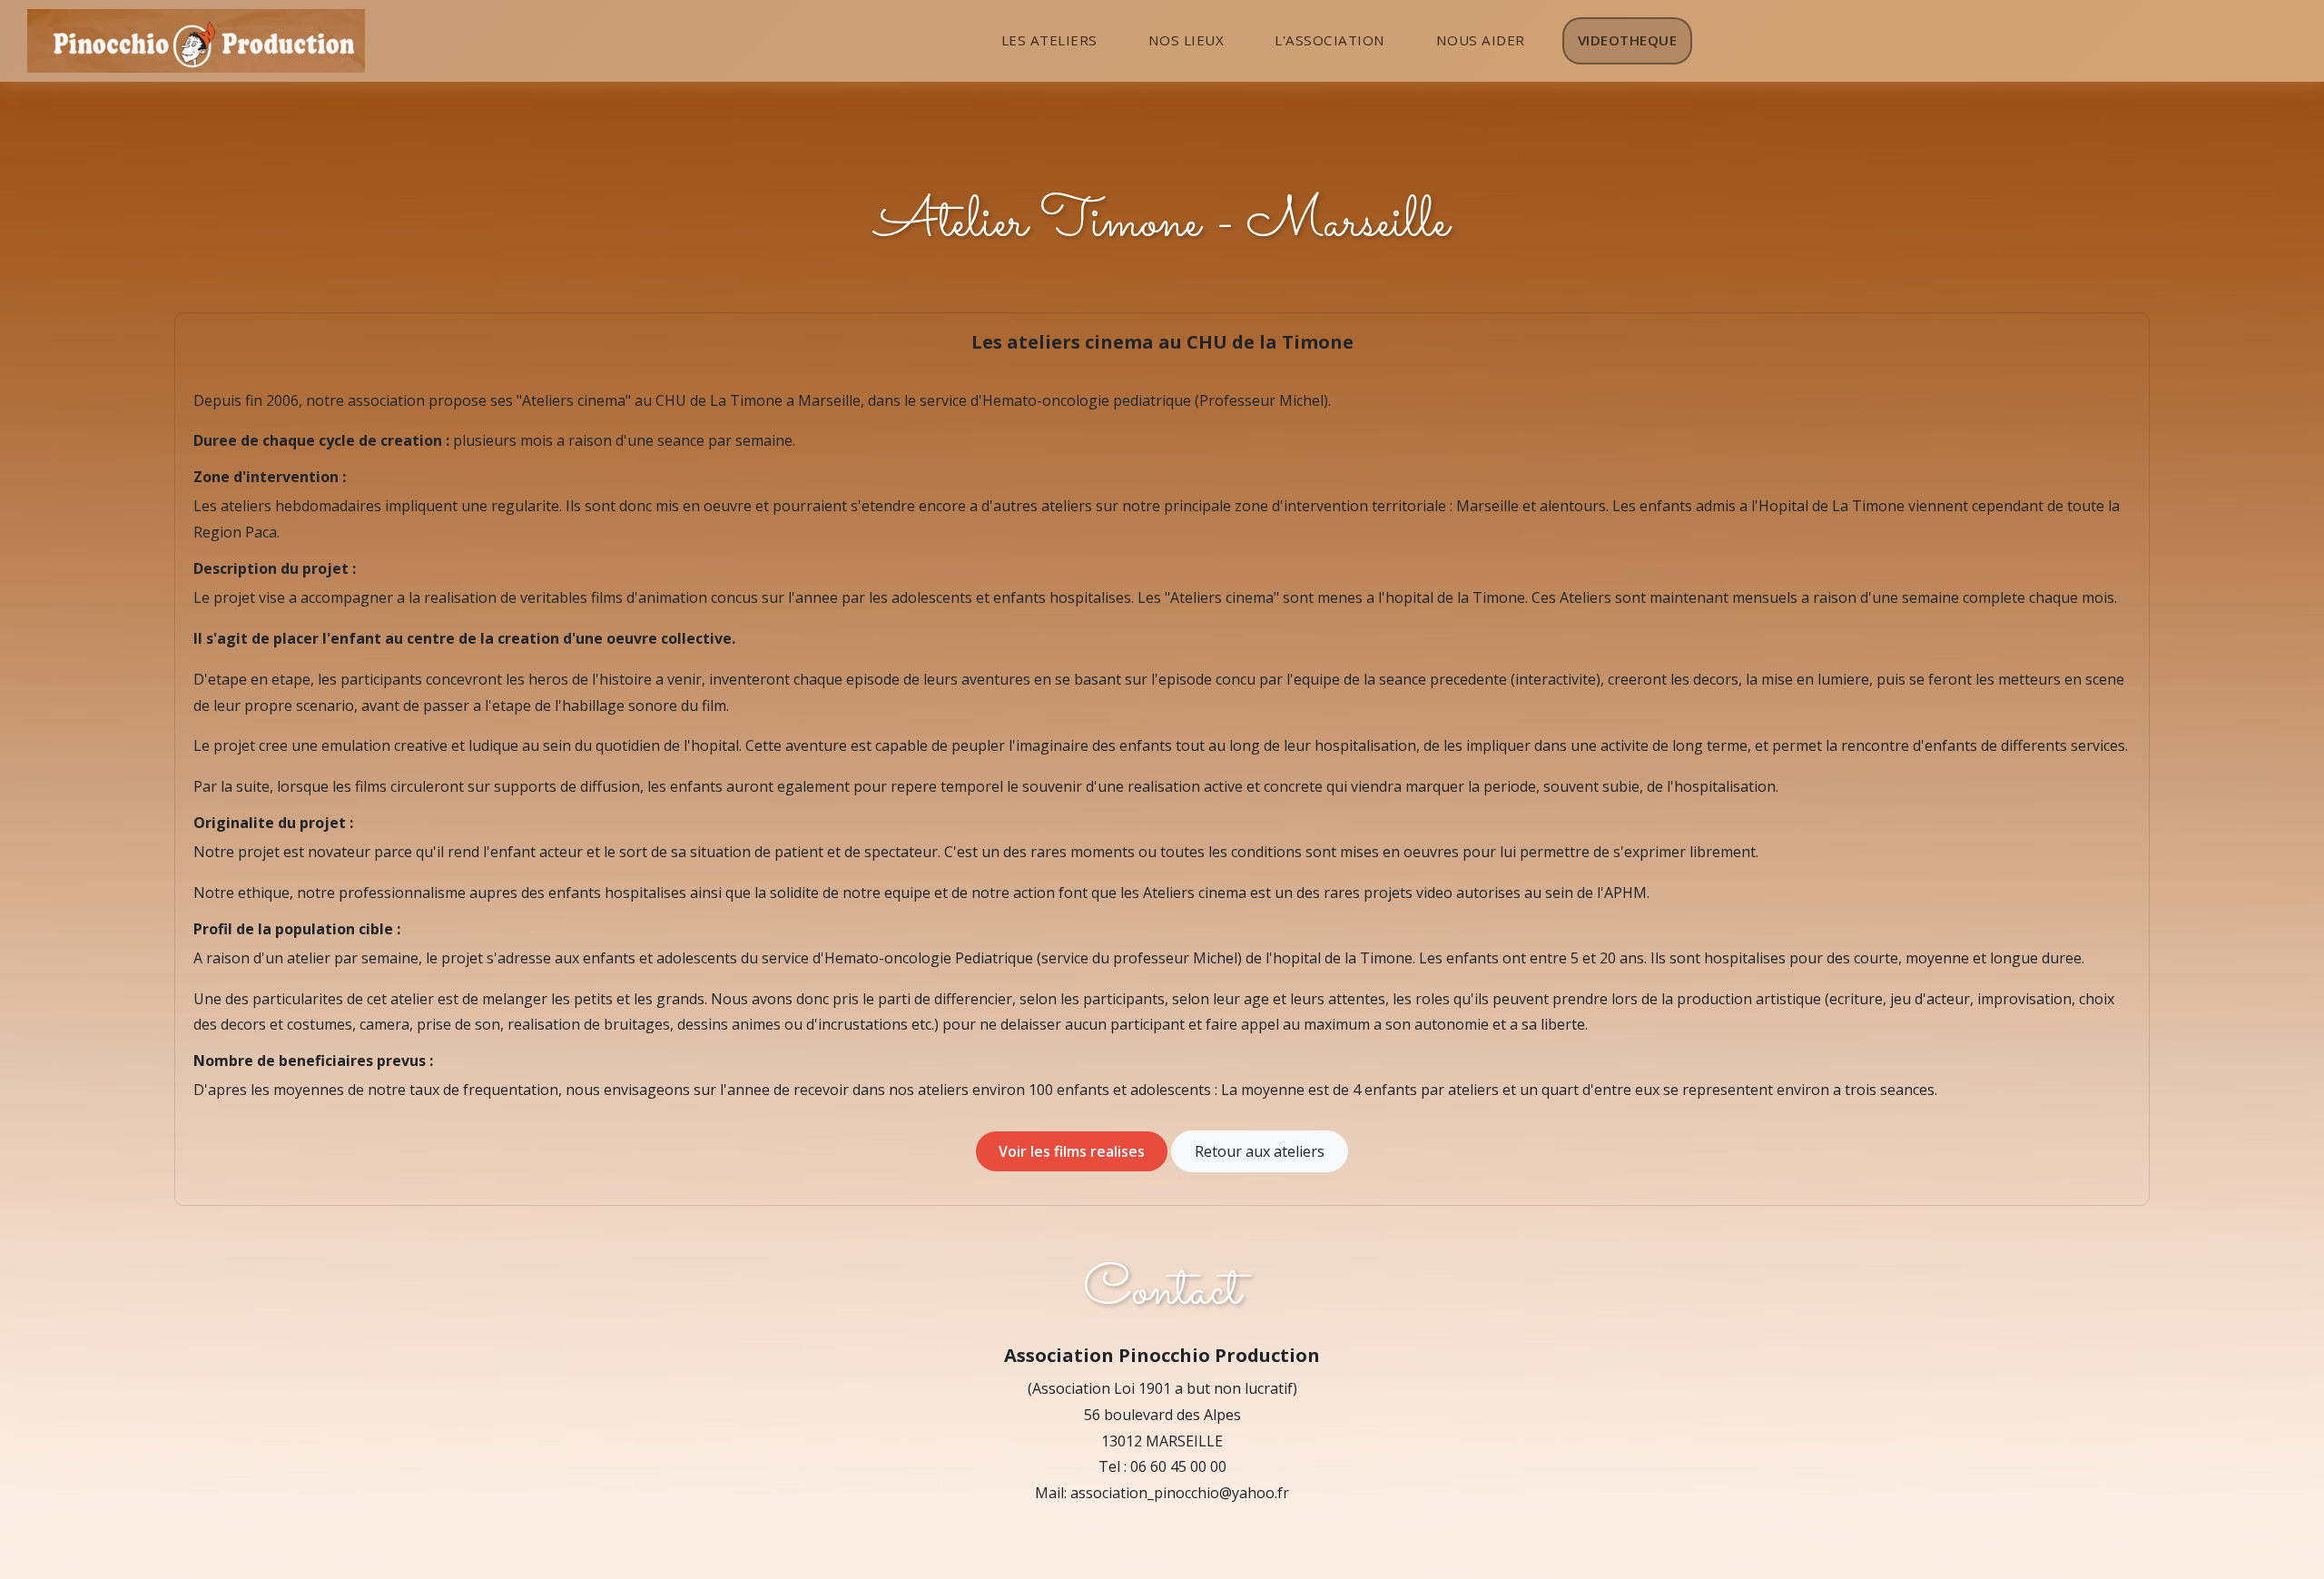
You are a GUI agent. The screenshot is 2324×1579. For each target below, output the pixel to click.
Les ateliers (1049, 40)
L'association (1330, 40)
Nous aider (1481, 40)
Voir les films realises (1072, 1151)
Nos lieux (1187, 40)
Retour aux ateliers (1260, 1151)
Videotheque (1628, 40)
